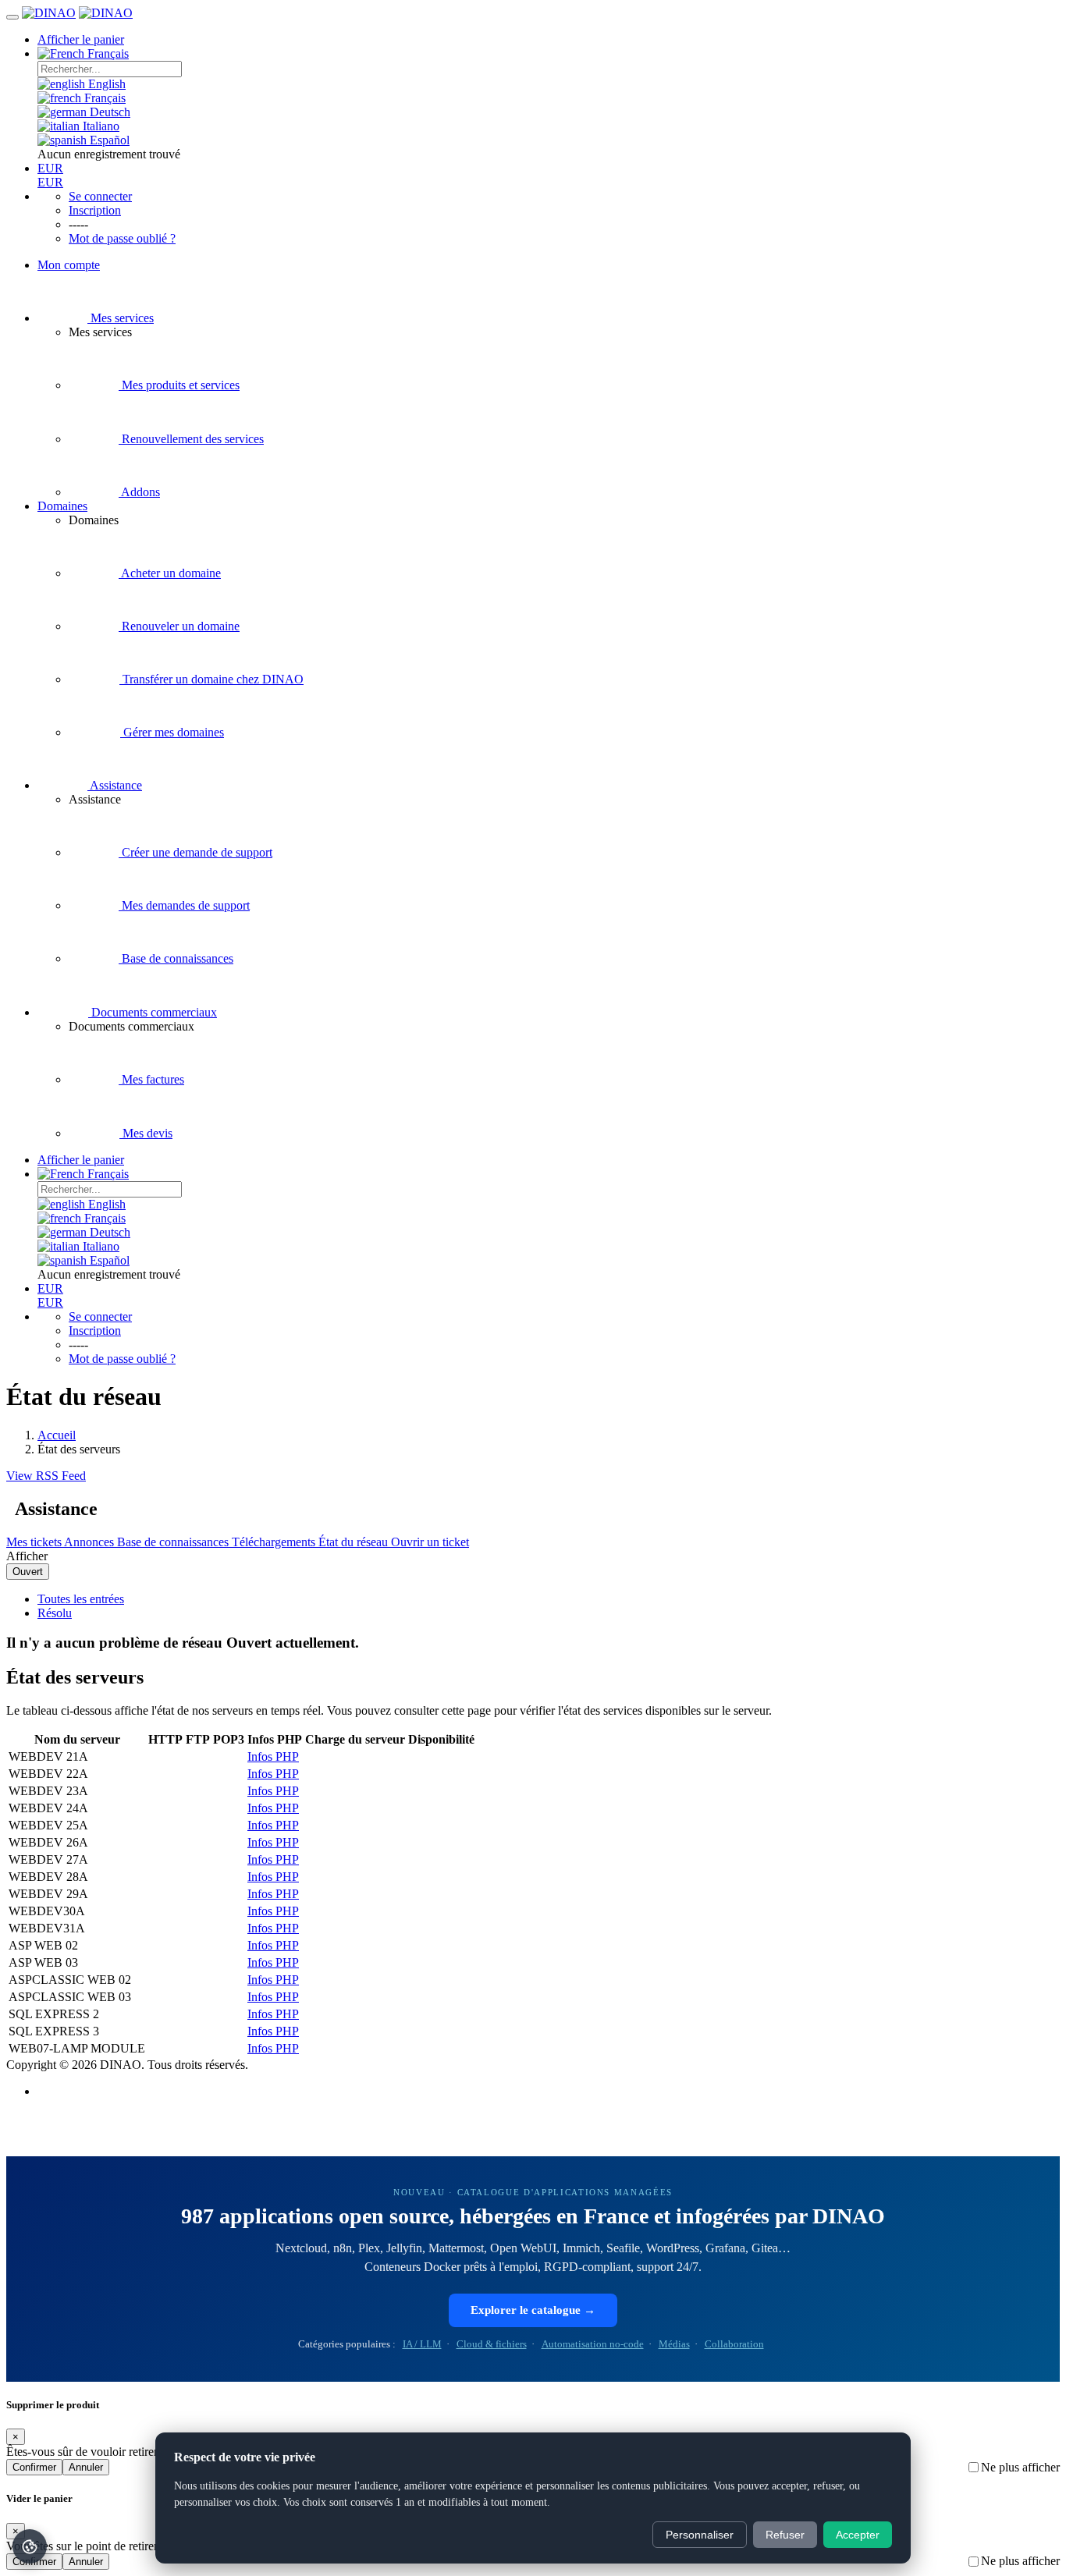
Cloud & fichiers (492, 2344)
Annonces (91, 1542)
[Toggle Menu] (12, 17)
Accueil (57, 1435)
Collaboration (734, 2344)
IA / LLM (422, 2344)
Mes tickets (35, 1542)
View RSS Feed (46, 1476)
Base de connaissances (174, 1542)
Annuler (86, 2467)
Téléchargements (275, 1542)
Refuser (785, 2535)
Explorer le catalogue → (533, 2310)
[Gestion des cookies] (30, 2546)
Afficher (27, 1556)
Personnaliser (700, 2535)
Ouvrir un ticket (430, 1542)
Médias (674, 2344)
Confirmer (34, 2467)
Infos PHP (273, 1756)
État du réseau (355, 1542)
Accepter (858, 2535)
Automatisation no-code (593, 2344)
